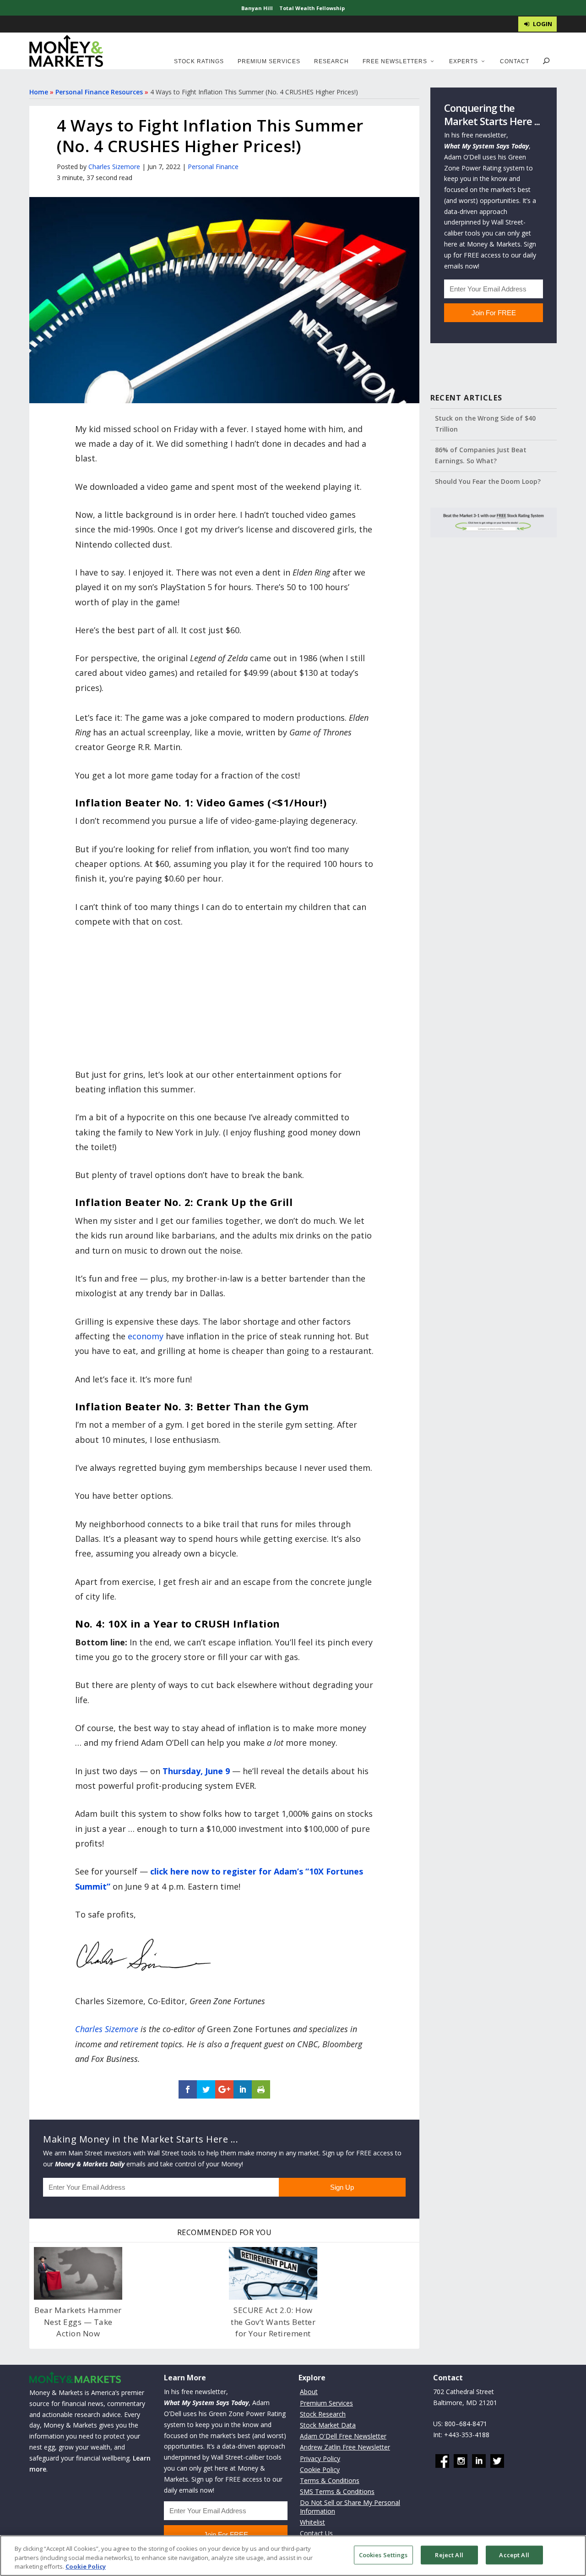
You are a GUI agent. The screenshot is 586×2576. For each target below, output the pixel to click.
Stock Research (323, 2414)
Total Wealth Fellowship (312, 8)
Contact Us (316, 2533)
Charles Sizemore (114, 167)
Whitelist (312, 2522)
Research (331, 61)
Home (39, 92)
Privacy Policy (320, 2458)
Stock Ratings (199, 61)
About (309, 2392)
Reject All (449, 2554)
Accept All (514, 2554)
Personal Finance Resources (99, 92)
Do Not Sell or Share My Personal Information (350, 2507)
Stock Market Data (328, 2425)
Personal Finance (213, 167)
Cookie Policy (320, 2469)
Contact (515, 61)
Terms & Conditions (330, 2480)
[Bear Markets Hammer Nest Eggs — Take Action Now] (78, 2274)
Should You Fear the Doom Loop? (488, 481)
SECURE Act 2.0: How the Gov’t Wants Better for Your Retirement (273, 2322)
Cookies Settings (383, 2554)
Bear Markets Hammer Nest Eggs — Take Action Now (78, 2322)
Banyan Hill (257, 8)
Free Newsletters (395, 61)
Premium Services (269, 61)
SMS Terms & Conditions (337, 2491)
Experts (464, 61)
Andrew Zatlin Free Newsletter (345, 2447)
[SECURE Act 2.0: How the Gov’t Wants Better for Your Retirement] (273, 2274)
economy (146, 1336)
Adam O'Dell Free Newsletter (343, 2436)
